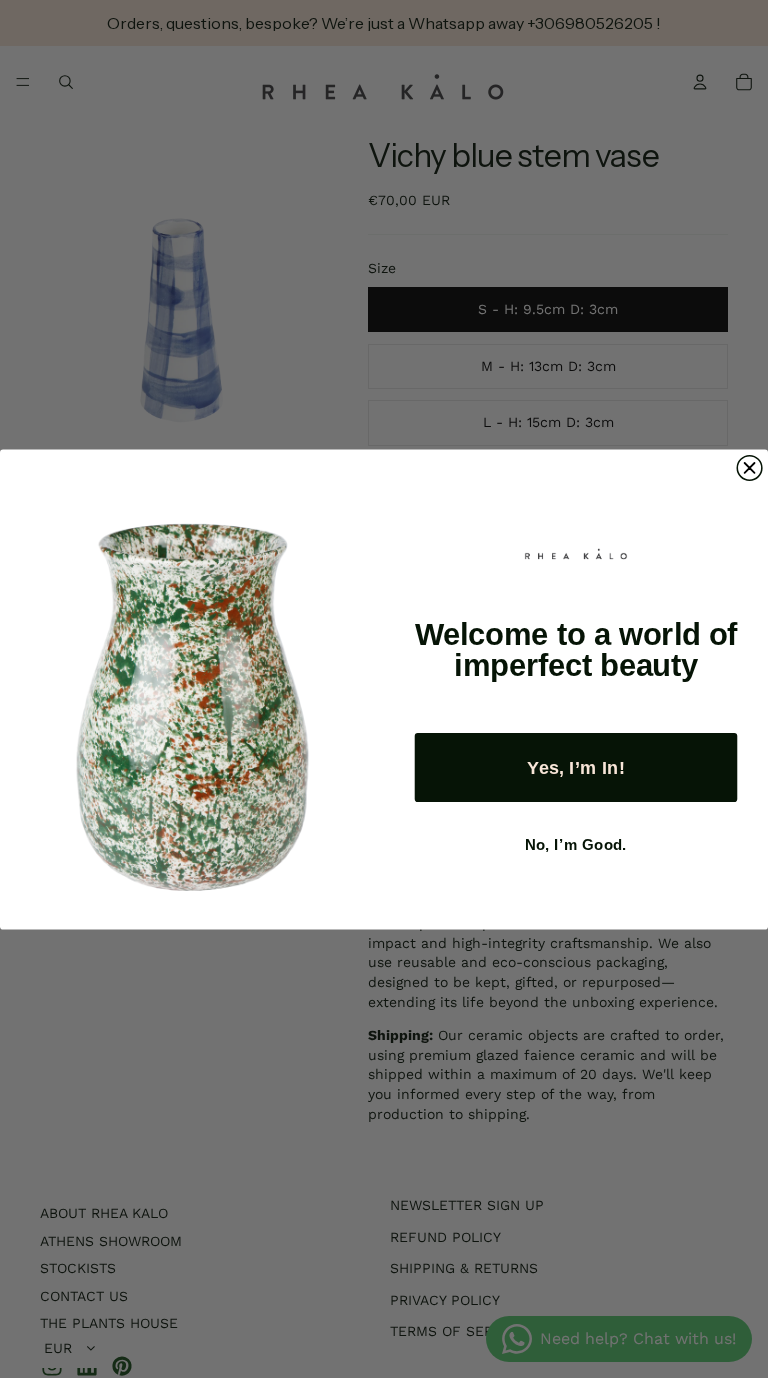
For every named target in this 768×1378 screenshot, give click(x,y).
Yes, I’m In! (576, 766)
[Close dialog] (749, 467)
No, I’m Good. (575, 844)
